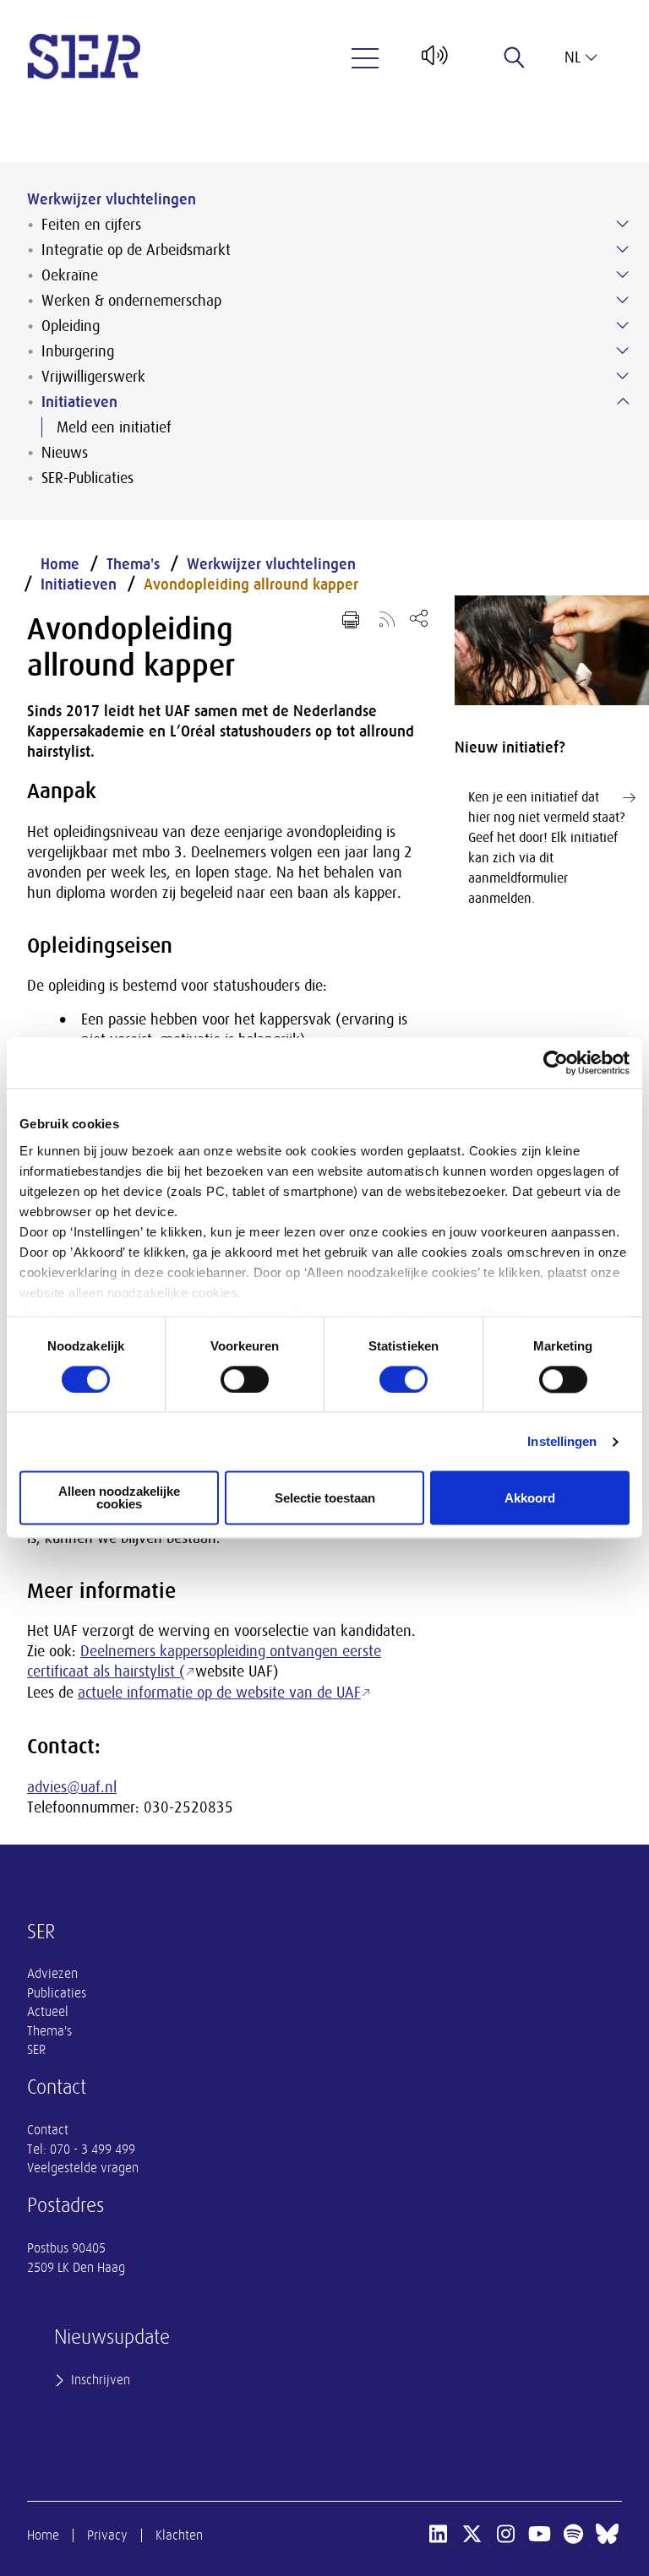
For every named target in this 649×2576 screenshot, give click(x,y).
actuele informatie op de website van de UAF (219, 1693)
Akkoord (530, 1498)
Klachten (179, 2535)
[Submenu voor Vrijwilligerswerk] (623, 376)
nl (573, 57)
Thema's (133, 564)
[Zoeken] (515, 57)
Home (60, 564)
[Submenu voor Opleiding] (623, 325)
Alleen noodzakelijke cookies (119, 1498)
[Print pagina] (351, 620)
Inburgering (78, 351)
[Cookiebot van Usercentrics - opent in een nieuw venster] (556, 1062)
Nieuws (65, 453)
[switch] (245, 1379)
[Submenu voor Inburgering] (623, 351)
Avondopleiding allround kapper (251, 584)
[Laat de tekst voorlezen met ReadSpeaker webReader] (433, 62)
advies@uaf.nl (72, 1787)
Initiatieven (79, 402)
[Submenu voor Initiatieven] (623, 401)
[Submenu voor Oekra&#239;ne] (623, 274)
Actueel (48, 2012)
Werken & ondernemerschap (131, 301)
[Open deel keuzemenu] (419, 618)
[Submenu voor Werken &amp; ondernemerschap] (623, 300)
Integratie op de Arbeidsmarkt (136, 250)
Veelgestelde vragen (83, 2168)
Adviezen (52, 1974)
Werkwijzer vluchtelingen (112, 199)
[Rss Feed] (387, 618)
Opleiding (71, 326)
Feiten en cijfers (91, 225)
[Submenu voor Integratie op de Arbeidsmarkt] (623, 249)
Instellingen (562, 1441)
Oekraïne (70, 275)
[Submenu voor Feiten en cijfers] (623, 224)
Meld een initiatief (114, 427)
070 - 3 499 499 (93, 2149)
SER (36, 2050)
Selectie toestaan (325, 1498)
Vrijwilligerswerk (93, 377)
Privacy (107, 2535)
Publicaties (57, 1993)
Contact (48, 2130)
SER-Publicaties (87, 478)
